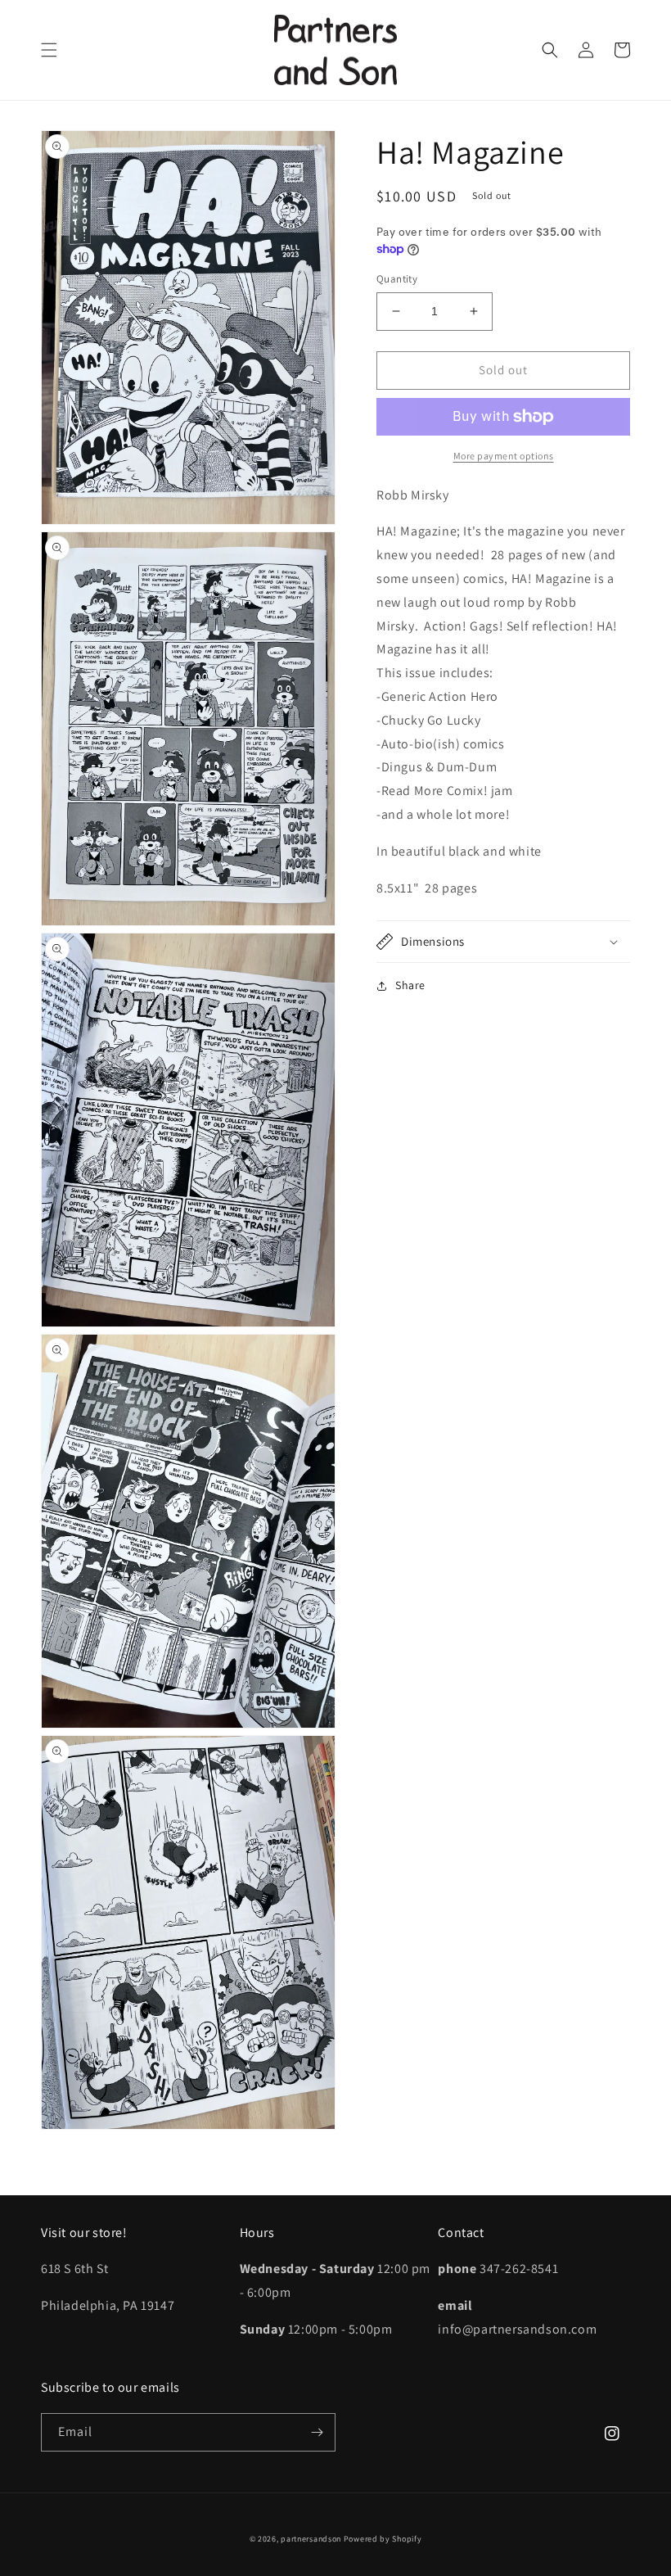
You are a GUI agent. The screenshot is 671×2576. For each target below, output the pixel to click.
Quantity (397, 279)
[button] (49, 50)
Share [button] (410, 985)
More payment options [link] (504, 456)
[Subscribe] (317, 2432)
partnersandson (311, 2539)
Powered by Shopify (383, 2539)
